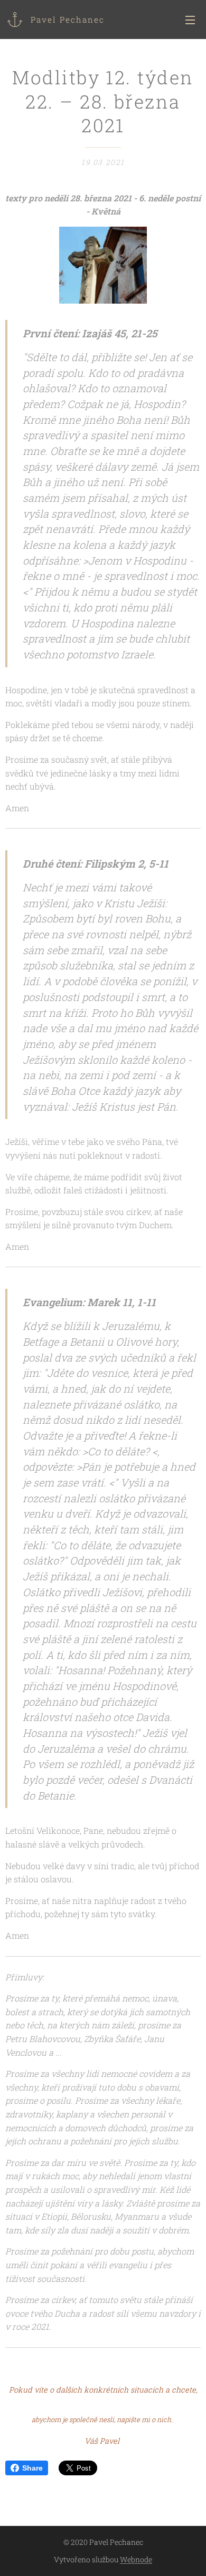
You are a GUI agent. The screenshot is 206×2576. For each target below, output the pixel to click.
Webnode (136, 2559)
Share (32, 2468)
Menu (190, 20)
